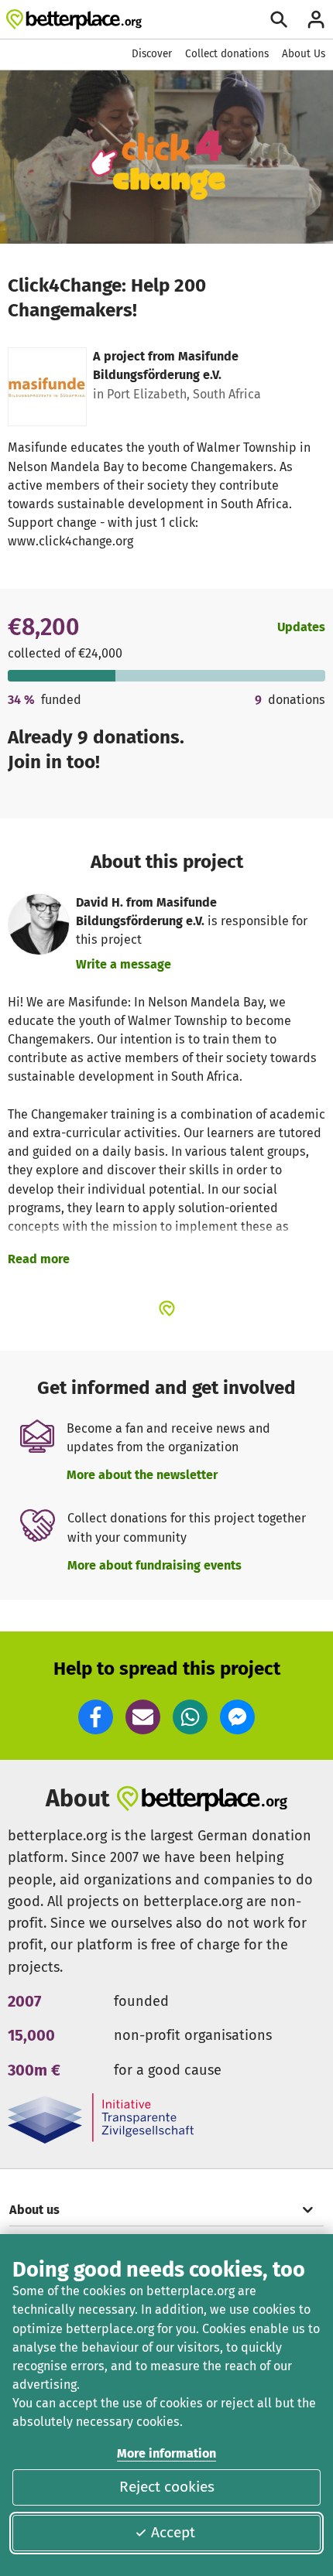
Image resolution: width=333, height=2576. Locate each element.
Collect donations (227, 54)
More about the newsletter (142, 1475)
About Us (304, 54)
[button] (96, 1717)
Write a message (124, 964)
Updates (301, 627)
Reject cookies (167, 2487)
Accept (173, 2532)
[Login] (316, 19)
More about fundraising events (154, 1565)
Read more (39, 1259)
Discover (152, 54)
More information (166, 2453)
